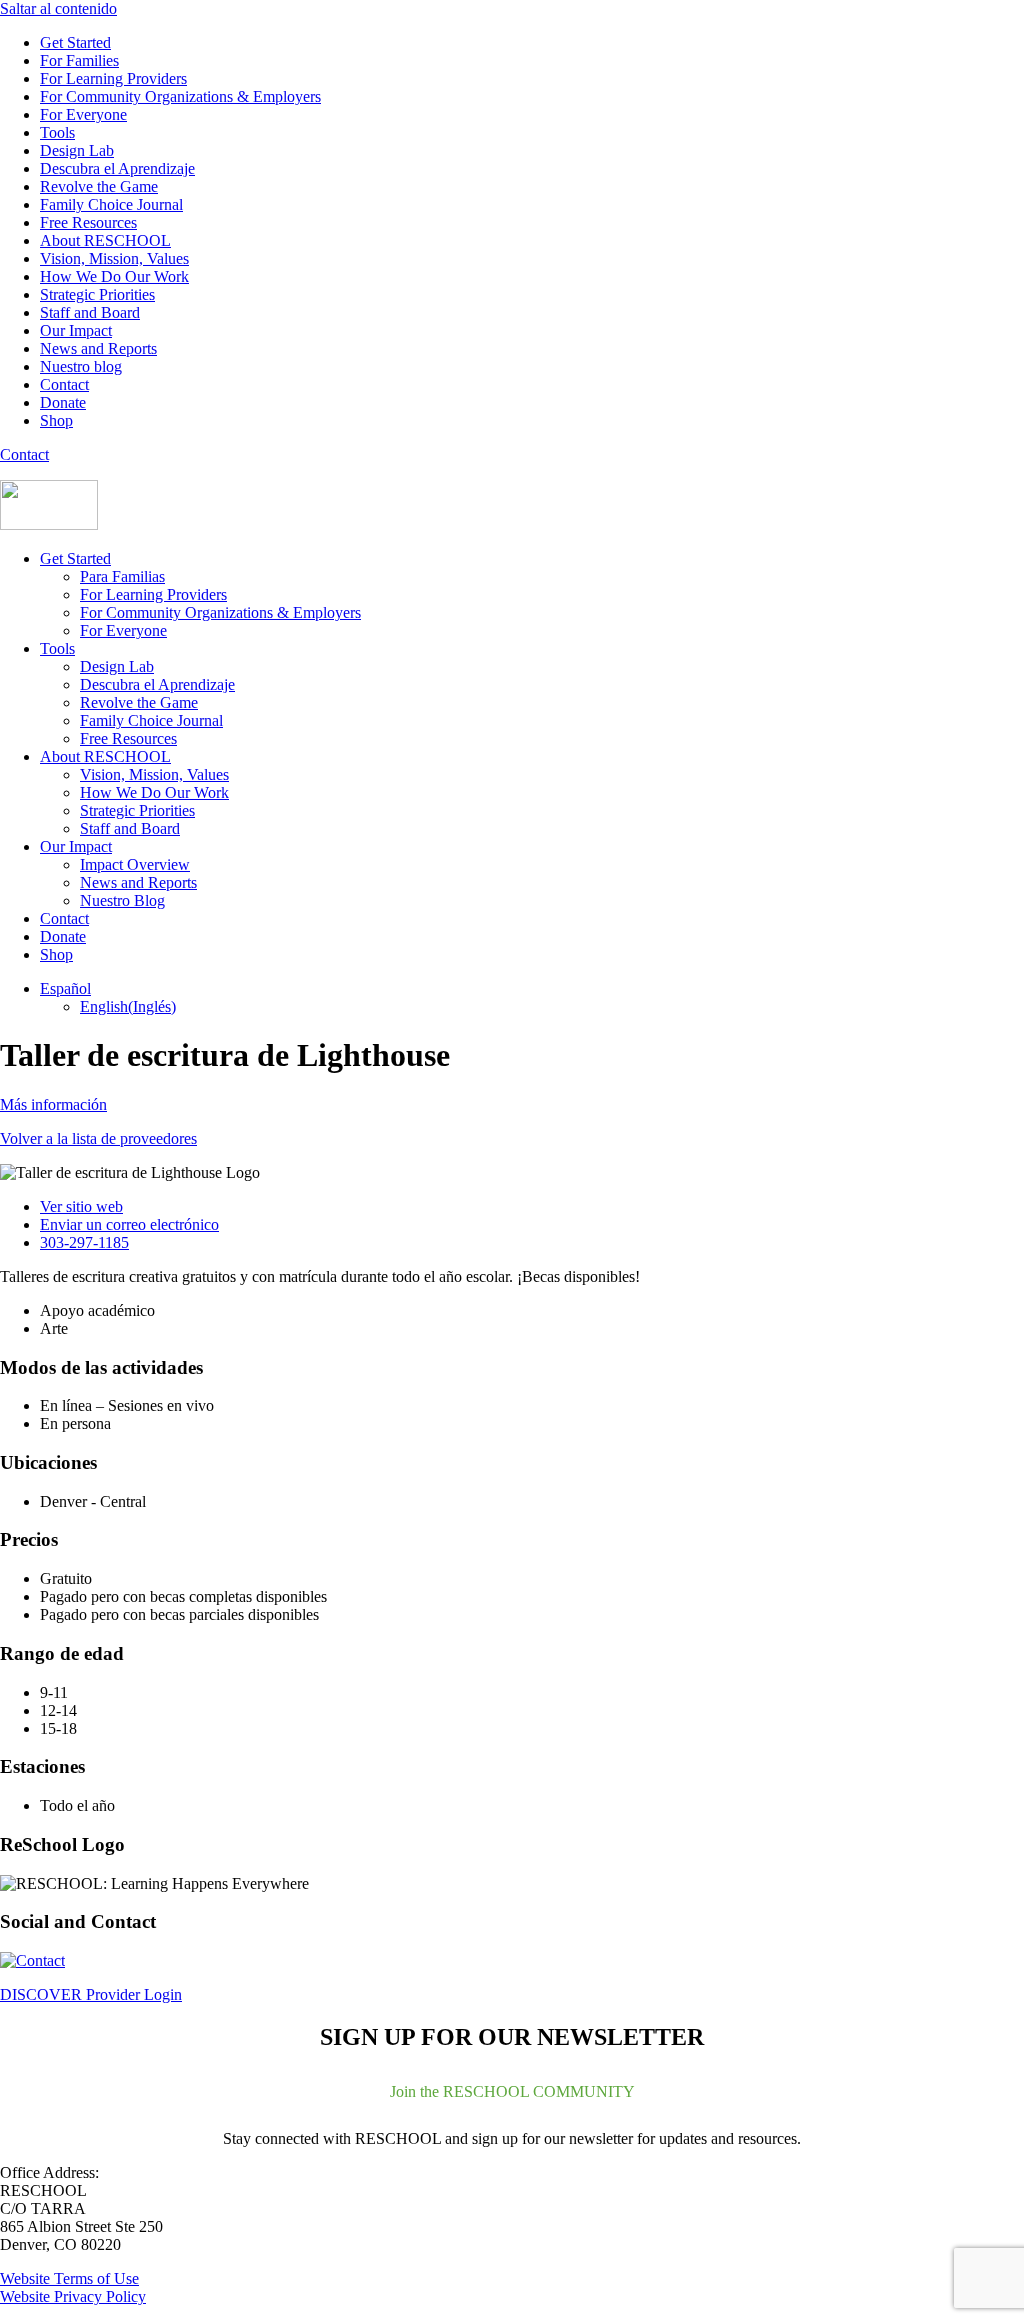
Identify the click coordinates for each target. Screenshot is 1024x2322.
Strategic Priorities (97, 294)
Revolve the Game (99, 186)
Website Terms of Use (69, 2278)
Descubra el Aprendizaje (117, 168)
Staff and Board (90, 312)
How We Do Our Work (114, 276)
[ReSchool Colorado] (49, 524)
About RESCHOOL (105, 240)
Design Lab (77, 150)
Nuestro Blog (122, 900)
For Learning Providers (113, 78)
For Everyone (83, 114)
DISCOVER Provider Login (91, 1994)
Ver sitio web (81, 1206)
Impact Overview (135, 864)
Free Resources (88, 222)
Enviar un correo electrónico (129, 1224)
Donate (63, 402)
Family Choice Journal (111, 204)
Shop (56, 420)
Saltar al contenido (58, 8)
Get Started (75, 42)
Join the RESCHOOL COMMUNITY (512, 2091)
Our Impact (76, 330)
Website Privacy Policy (73, 2296)
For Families (79, 60)
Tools (57, 132)
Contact (64, 384)
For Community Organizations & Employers (180, 96)
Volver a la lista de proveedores (98, 1138)
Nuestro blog (81, 366)
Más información (53, 1104)
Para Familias (122, 576)
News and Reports (98, 348)
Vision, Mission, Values (114, 258)
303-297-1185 (84, 1242)
